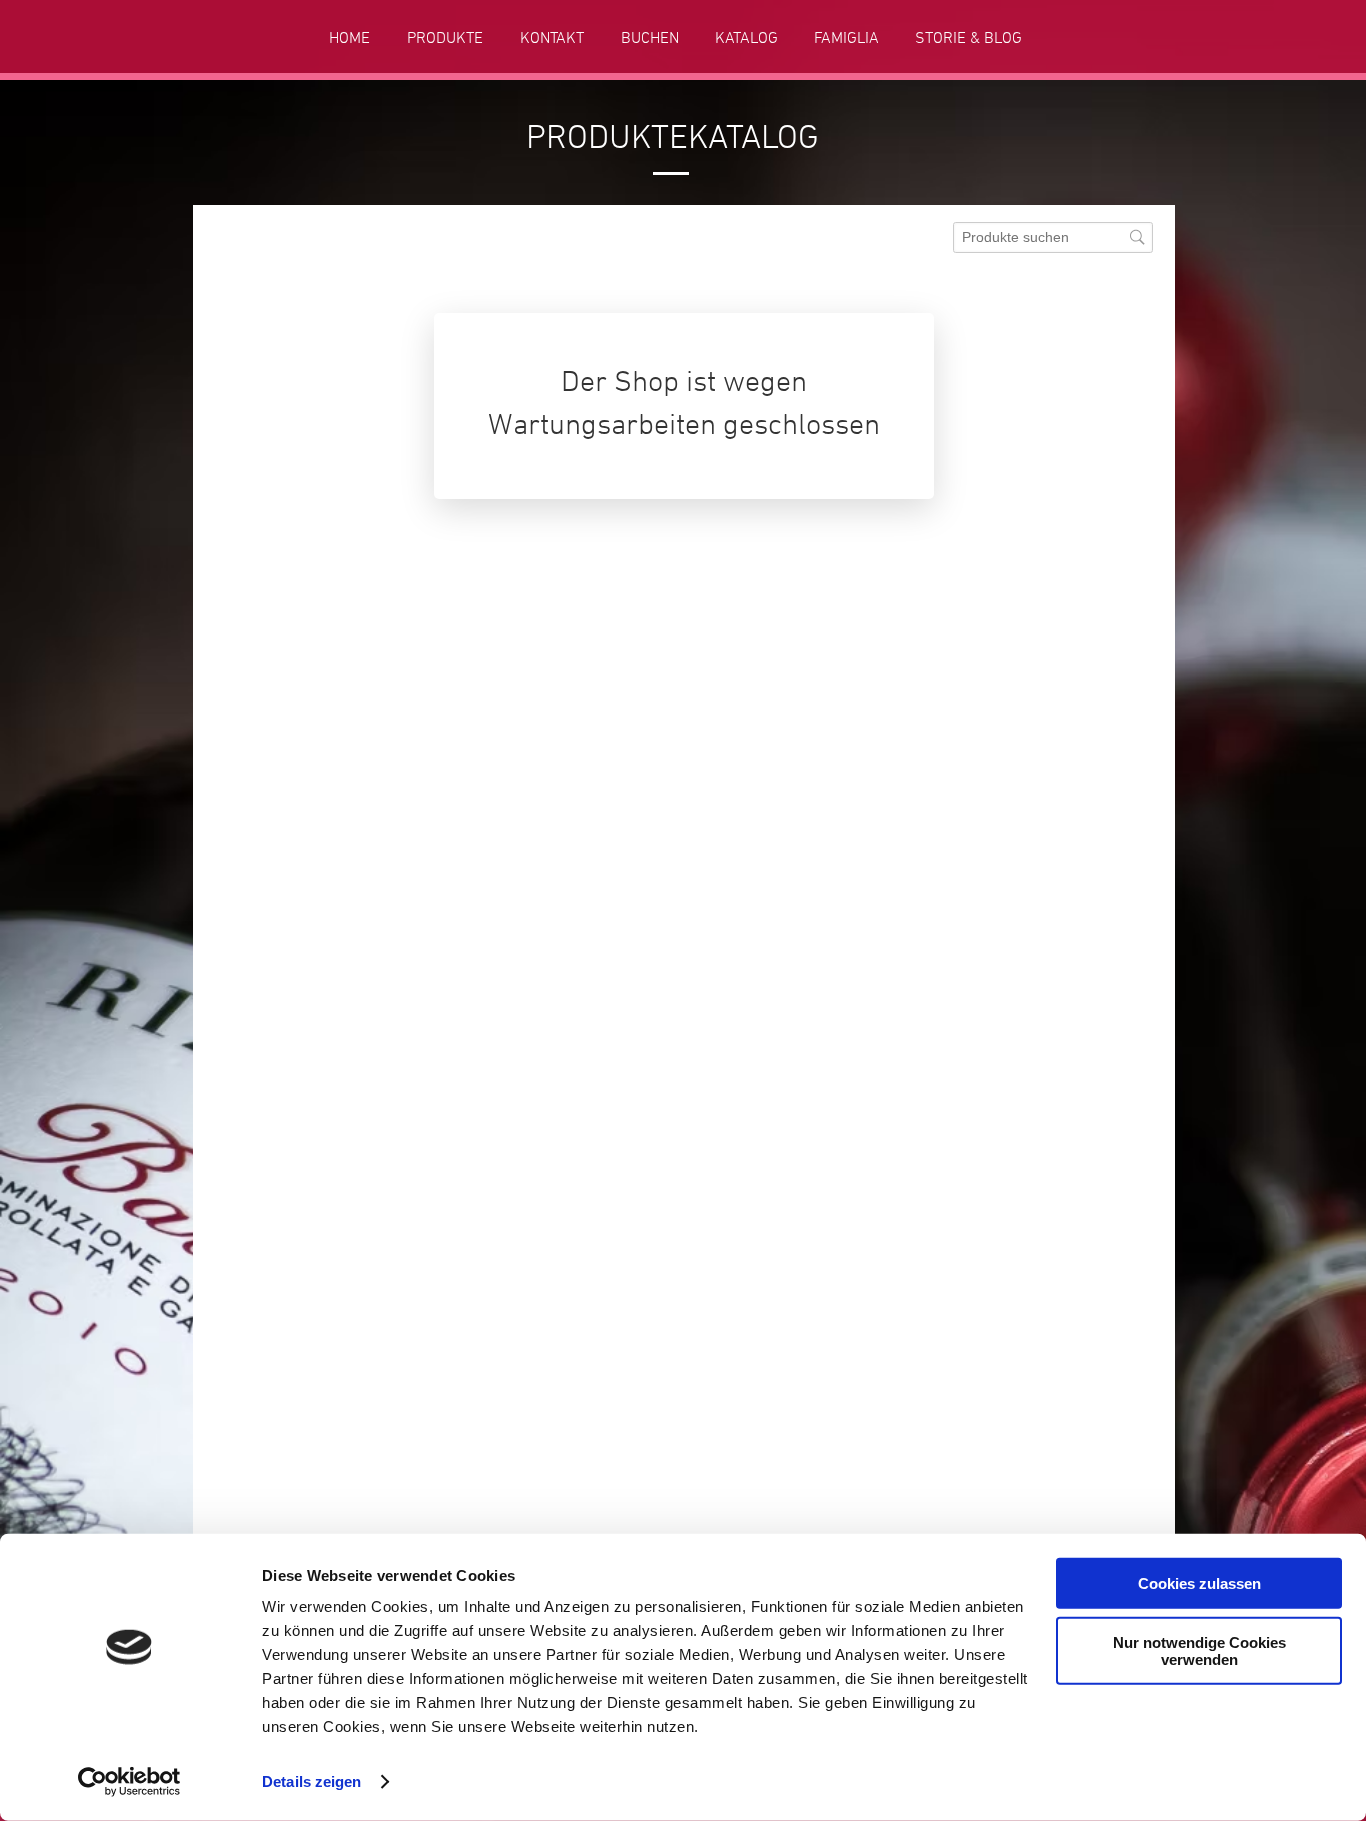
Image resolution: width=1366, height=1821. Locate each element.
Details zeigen (311, 1781)
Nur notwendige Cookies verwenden (1199, 1650)
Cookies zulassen (1199, 1583)
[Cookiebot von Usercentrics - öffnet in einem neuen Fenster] (129, 1782)
